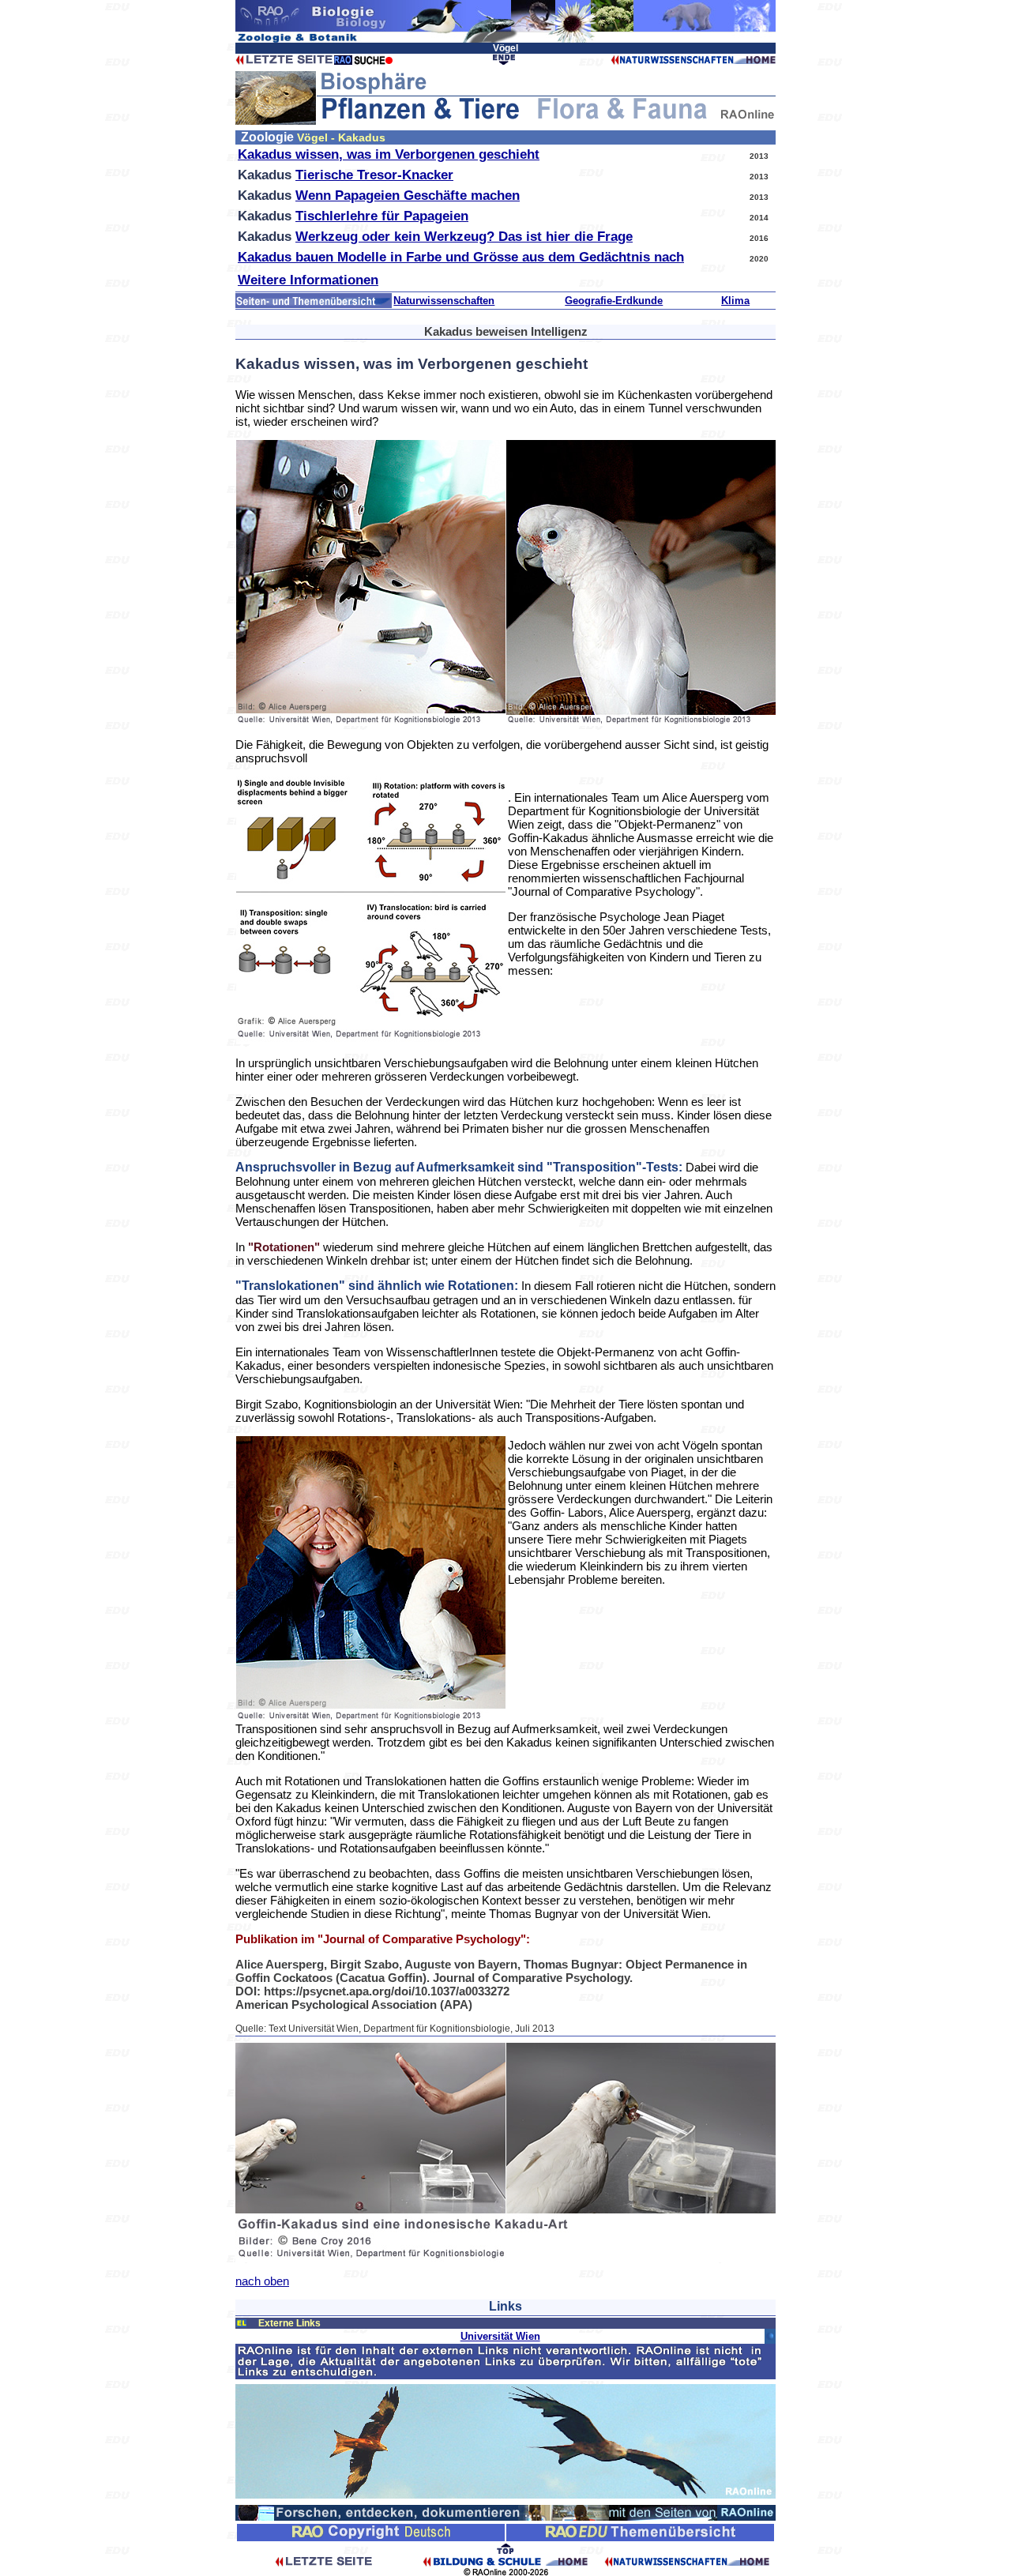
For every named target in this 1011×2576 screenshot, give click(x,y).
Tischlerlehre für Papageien (382, 216)
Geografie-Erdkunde (614, 301)
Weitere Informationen (308, 280)
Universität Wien (500, 2336)
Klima (735, 301)
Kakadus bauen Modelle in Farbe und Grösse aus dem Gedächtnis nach (461, 257)
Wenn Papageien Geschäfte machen (408, 196)
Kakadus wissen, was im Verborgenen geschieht (389, 154)
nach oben (262, 2281)
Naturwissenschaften (444, 301)
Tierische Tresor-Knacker (374, 175)
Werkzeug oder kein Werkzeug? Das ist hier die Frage (464, 237)
